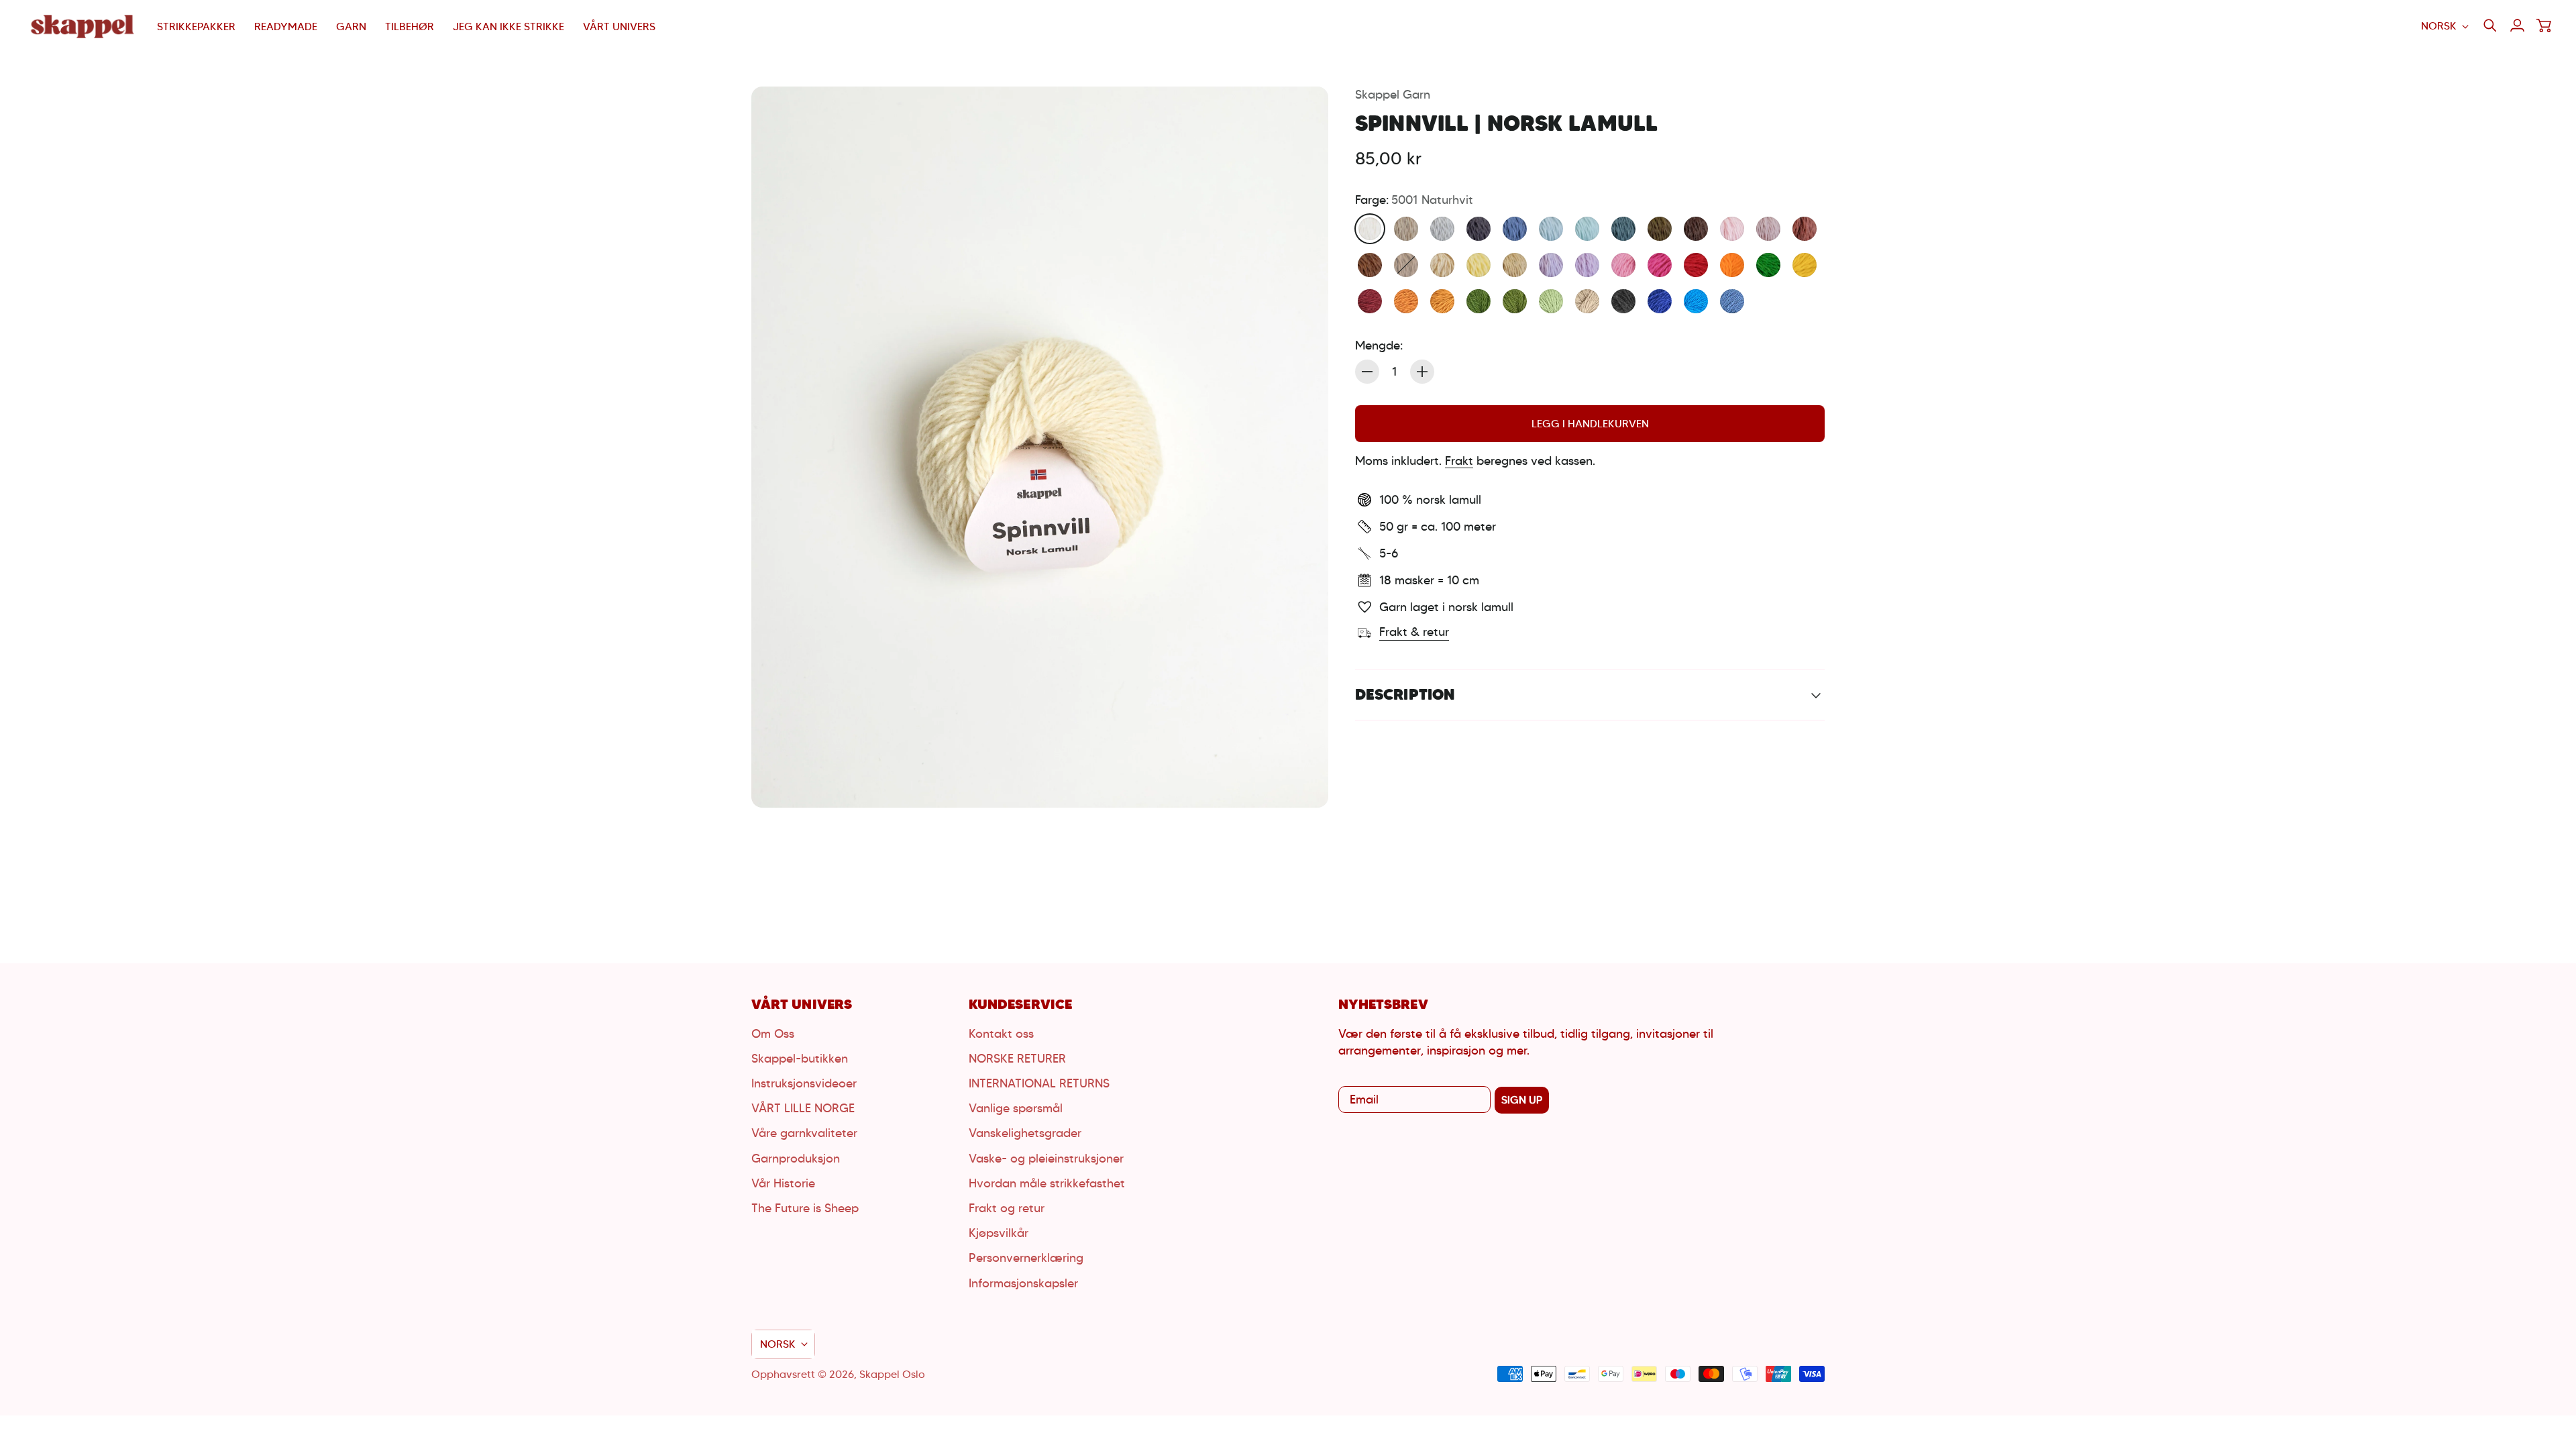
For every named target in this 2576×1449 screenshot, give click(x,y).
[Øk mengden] (1422, 372)
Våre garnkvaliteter (804, 1133)
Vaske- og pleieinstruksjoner (1046, 1159)
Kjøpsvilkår (999, 1233)
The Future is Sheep (805, 1208)
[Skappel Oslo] (84, 26)
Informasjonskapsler (1023, 1283)
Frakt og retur (1007, 1208)
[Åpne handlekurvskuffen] (2544, 25)
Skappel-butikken (800, 1059)
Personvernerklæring (1026, 1258)
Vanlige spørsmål (1016, 1108)
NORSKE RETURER (1017, 1059)
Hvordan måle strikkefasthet (1047, 1183)
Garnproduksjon (796, 1159)
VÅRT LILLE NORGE (803, 1108)
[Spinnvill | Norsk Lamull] (1040, 447)
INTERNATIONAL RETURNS (1039, 1083)
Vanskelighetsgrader (1025, 1133)
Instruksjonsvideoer (804, 1083)
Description (1405, 694)
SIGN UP (1522, 1100)
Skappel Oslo (892, 1374)
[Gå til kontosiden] (2517, 25)
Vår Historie (783, 1183)
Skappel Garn (1393, 95)
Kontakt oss (1001, 1034)
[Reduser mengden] (1367, 372)
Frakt (1459, 461)
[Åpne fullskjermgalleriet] (1303, 782)
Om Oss (773, 1034)
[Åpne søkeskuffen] (2490, 25)
